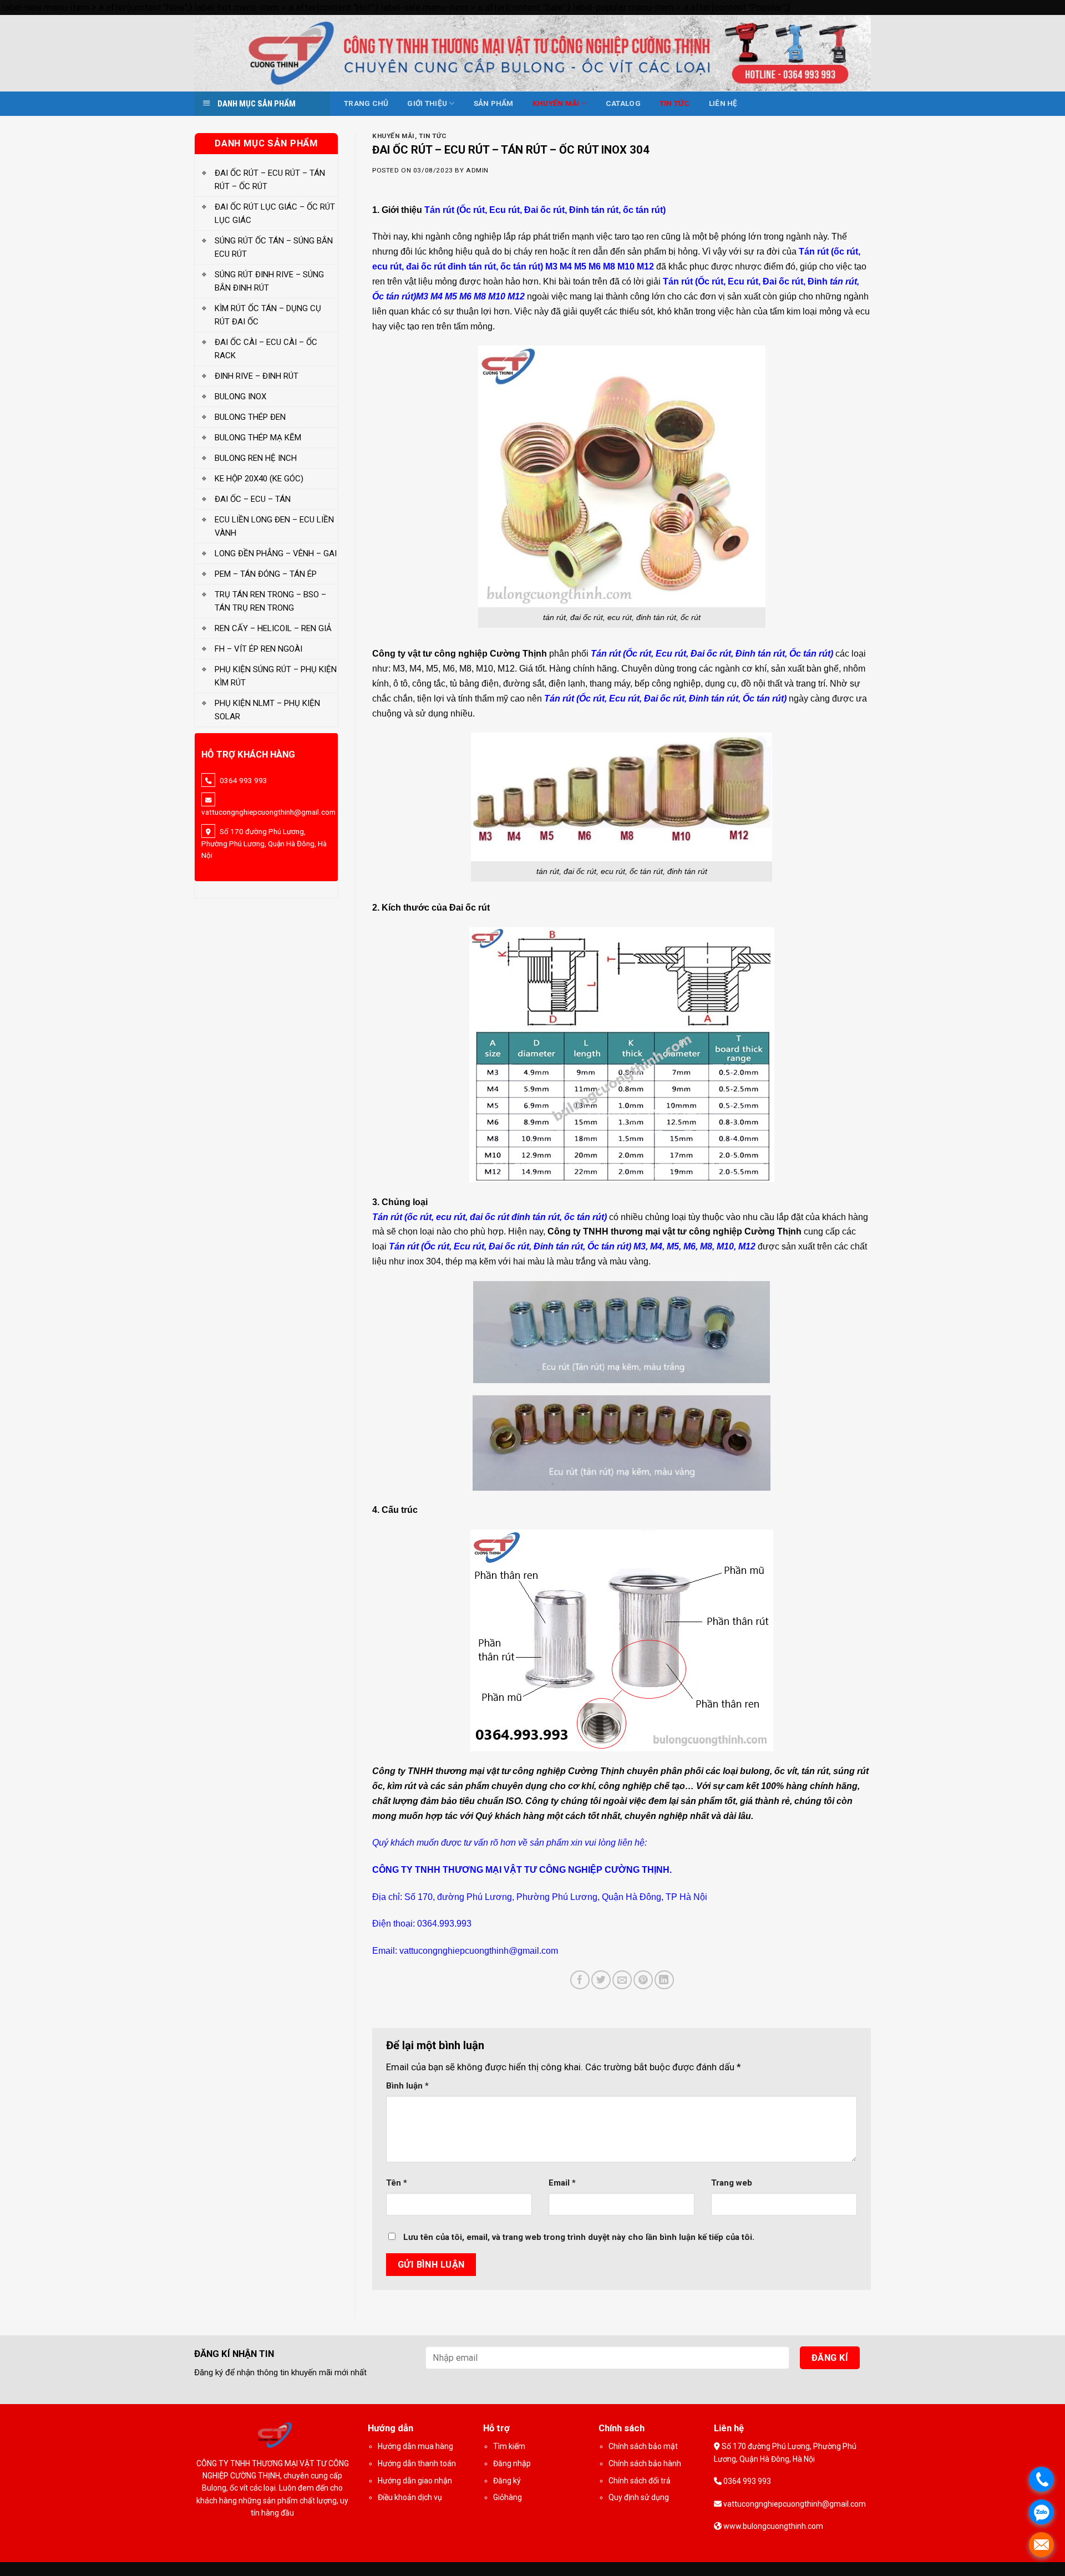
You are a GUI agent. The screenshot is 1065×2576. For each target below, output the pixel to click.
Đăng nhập (512, 2463)
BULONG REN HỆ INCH (256, 458)
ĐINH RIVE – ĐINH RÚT (257, 376)
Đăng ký (507, 2481)
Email (562, 2183)
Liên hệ (723, 103)
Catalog (623, 103)
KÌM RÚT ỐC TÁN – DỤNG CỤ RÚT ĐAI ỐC (268, 315)
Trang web (732, 2183)
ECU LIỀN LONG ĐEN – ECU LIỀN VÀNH (274, 526)
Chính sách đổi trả (640, 2481)
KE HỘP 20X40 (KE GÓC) (259, 479)
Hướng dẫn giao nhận (415, 2481)
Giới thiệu (427, 103)
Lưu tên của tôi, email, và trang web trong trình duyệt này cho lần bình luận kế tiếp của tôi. (579, 2237)
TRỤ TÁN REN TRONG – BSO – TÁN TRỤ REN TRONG (270, 601)
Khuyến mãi (556, 103)
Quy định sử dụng (639, 2497)
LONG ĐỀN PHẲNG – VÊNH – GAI (276, 553)
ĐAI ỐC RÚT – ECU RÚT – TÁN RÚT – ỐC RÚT (270, 180)
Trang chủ (366, 103)
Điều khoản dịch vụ (410, 2497)
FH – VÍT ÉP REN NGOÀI (258, 649)
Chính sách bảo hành (645, 2463)
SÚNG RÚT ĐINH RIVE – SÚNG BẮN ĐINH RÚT (269, 281)
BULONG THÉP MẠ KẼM (258, 438)
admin (477, 170)
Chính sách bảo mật (643, 2446)
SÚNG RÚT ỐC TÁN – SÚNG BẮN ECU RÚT (274, 247)
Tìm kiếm (509, 2446)
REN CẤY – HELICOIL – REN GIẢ (273, 628)
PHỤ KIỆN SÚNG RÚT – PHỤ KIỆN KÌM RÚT (276, 676)
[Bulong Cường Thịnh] (532, 53)
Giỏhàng (508, 2497)
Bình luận (407, 2086)
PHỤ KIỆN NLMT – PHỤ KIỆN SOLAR (267, 710)
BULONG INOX (240, 397)
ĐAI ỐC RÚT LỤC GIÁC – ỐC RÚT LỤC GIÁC (275, 214)
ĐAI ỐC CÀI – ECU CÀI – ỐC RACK (266, 349)
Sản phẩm (494, 103)
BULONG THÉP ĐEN (250, 417)
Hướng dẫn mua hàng (415, 2446)
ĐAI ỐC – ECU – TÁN (253, 499)
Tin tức (675, 103)
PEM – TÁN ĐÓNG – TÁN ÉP (266, 574)
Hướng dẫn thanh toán (417, 2463)
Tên (397, 2183)
